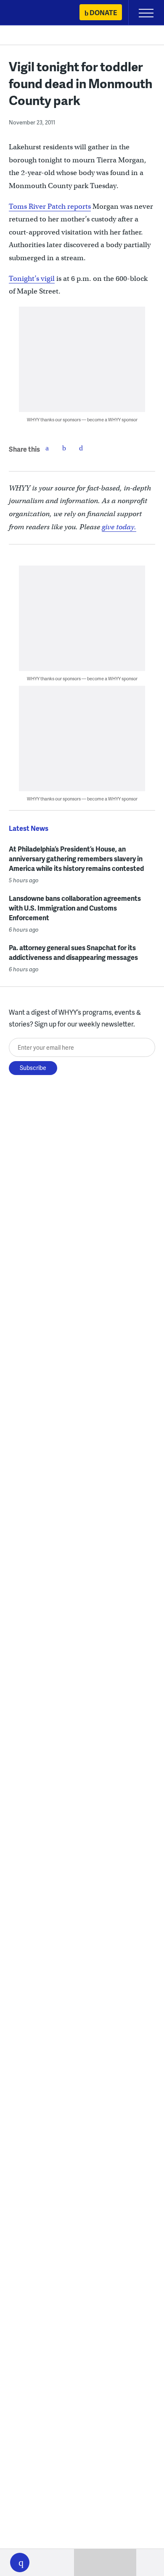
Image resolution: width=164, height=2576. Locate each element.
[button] (20, 2563)
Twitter (64, 448)
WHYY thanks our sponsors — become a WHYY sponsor (82, 419)
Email (81, 448)
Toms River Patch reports (50, 206)
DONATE (103, 12)
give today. (119, 527)
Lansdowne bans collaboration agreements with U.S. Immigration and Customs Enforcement (75, 908)
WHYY (32, 13)
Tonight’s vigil (32, 279)
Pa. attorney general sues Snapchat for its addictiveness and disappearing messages (73, 952)
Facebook (47, 448)
